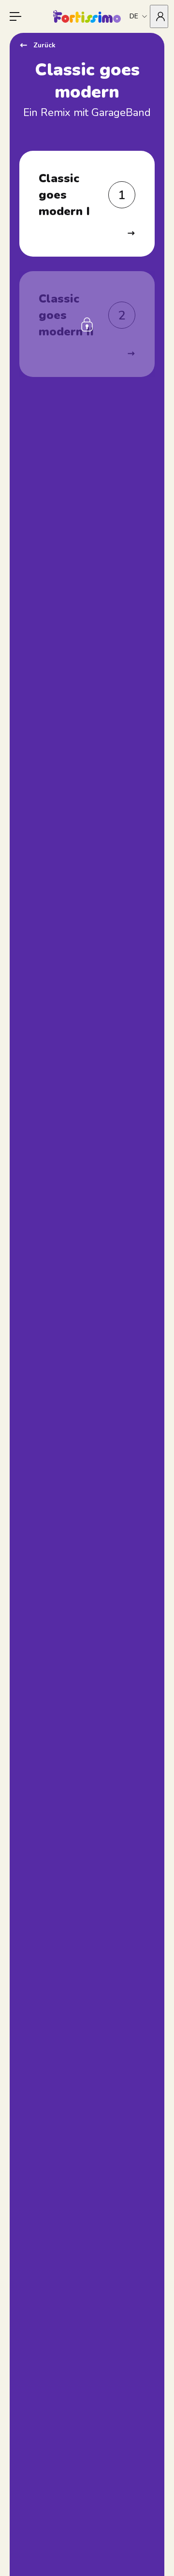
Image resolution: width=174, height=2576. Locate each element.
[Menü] (15, 16)
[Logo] (87, 16)
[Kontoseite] (159, 16)
